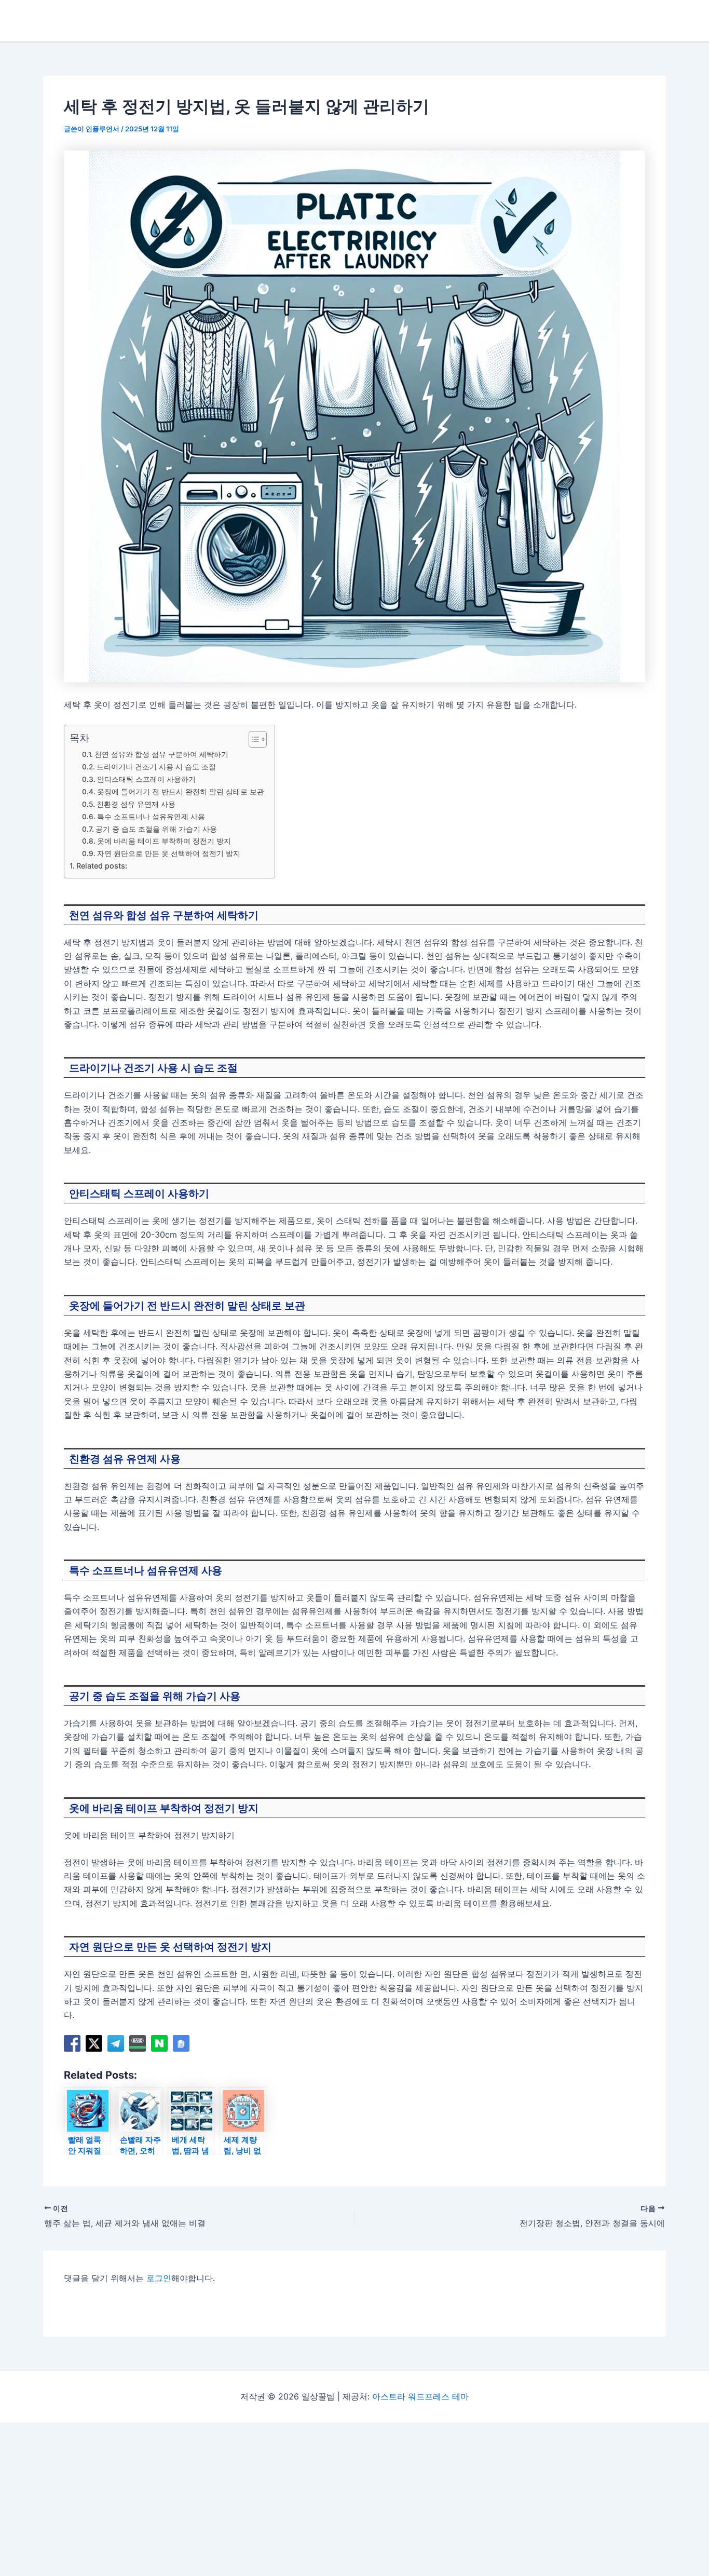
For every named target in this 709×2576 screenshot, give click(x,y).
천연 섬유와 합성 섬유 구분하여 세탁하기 (161, 754)
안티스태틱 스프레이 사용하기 (146, 779)
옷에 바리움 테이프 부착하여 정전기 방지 (164, 841)
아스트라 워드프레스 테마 (420, 2396)
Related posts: (102, 866)
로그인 (159, 2278)
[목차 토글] (253, 739)
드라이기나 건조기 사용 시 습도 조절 (156, 767)
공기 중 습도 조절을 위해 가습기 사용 (156, 829)
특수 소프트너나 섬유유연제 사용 (151, 817)
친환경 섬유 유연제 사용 (136, 804)
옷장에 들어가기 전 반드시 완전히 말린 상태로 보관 (181, 792)
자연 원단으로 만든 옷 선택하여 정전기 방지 (169, 853)
